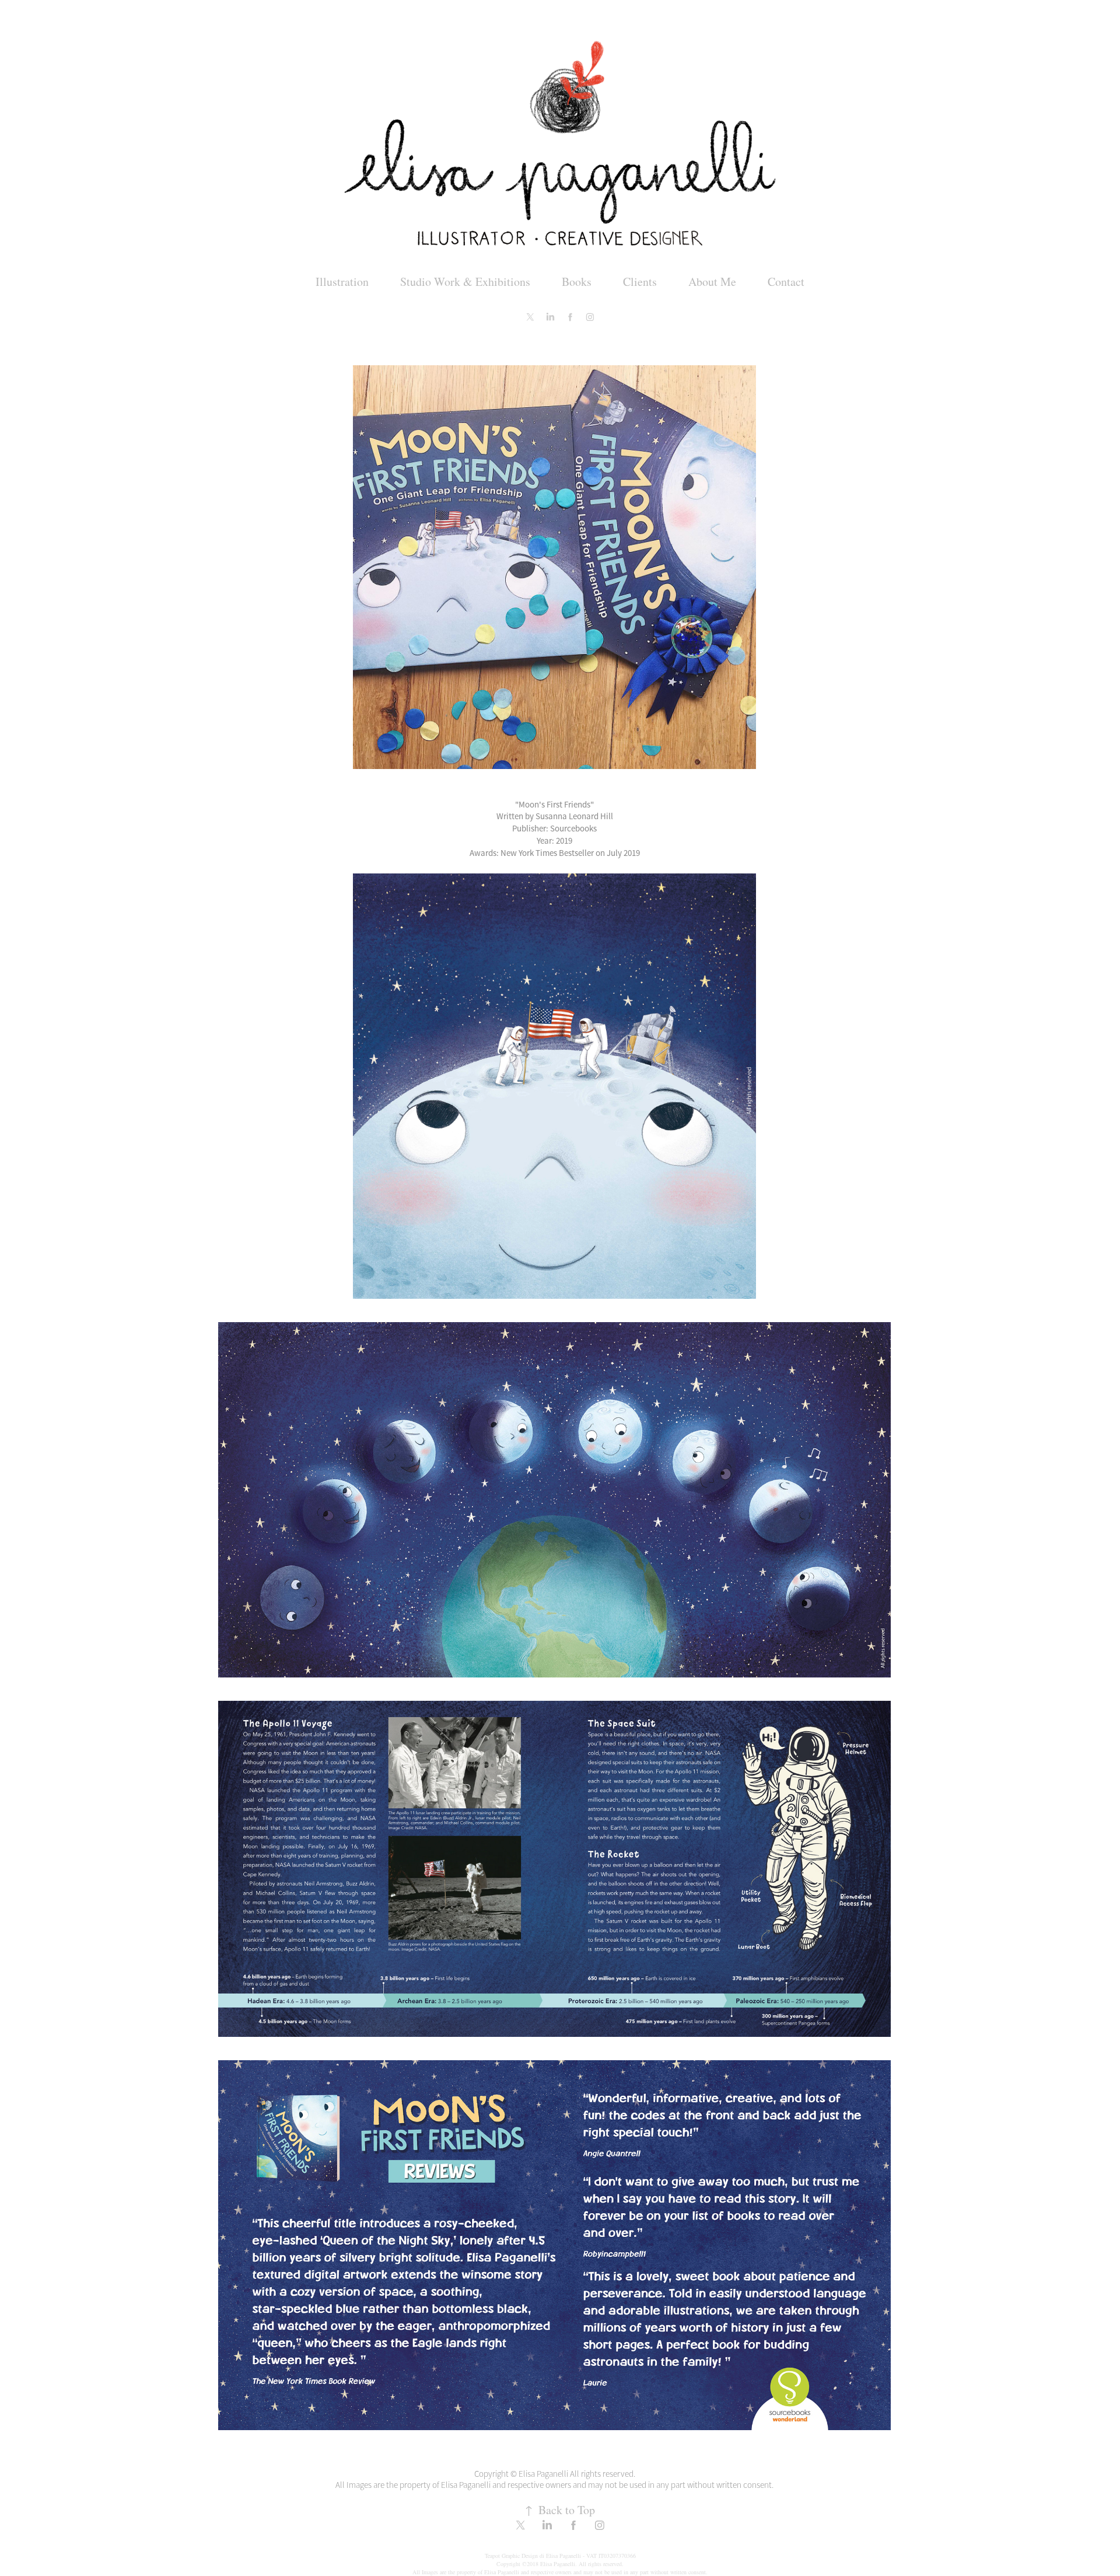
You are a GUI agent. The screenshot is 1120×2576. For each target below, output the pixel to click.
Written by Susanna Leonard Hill (555, 816)
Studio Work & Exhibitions (465, 282)
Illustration (342, 282)
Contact (786, 282)
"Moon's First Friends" (554, 804)
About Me (712, 282)
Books (577, 282)
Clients (640, 282)
